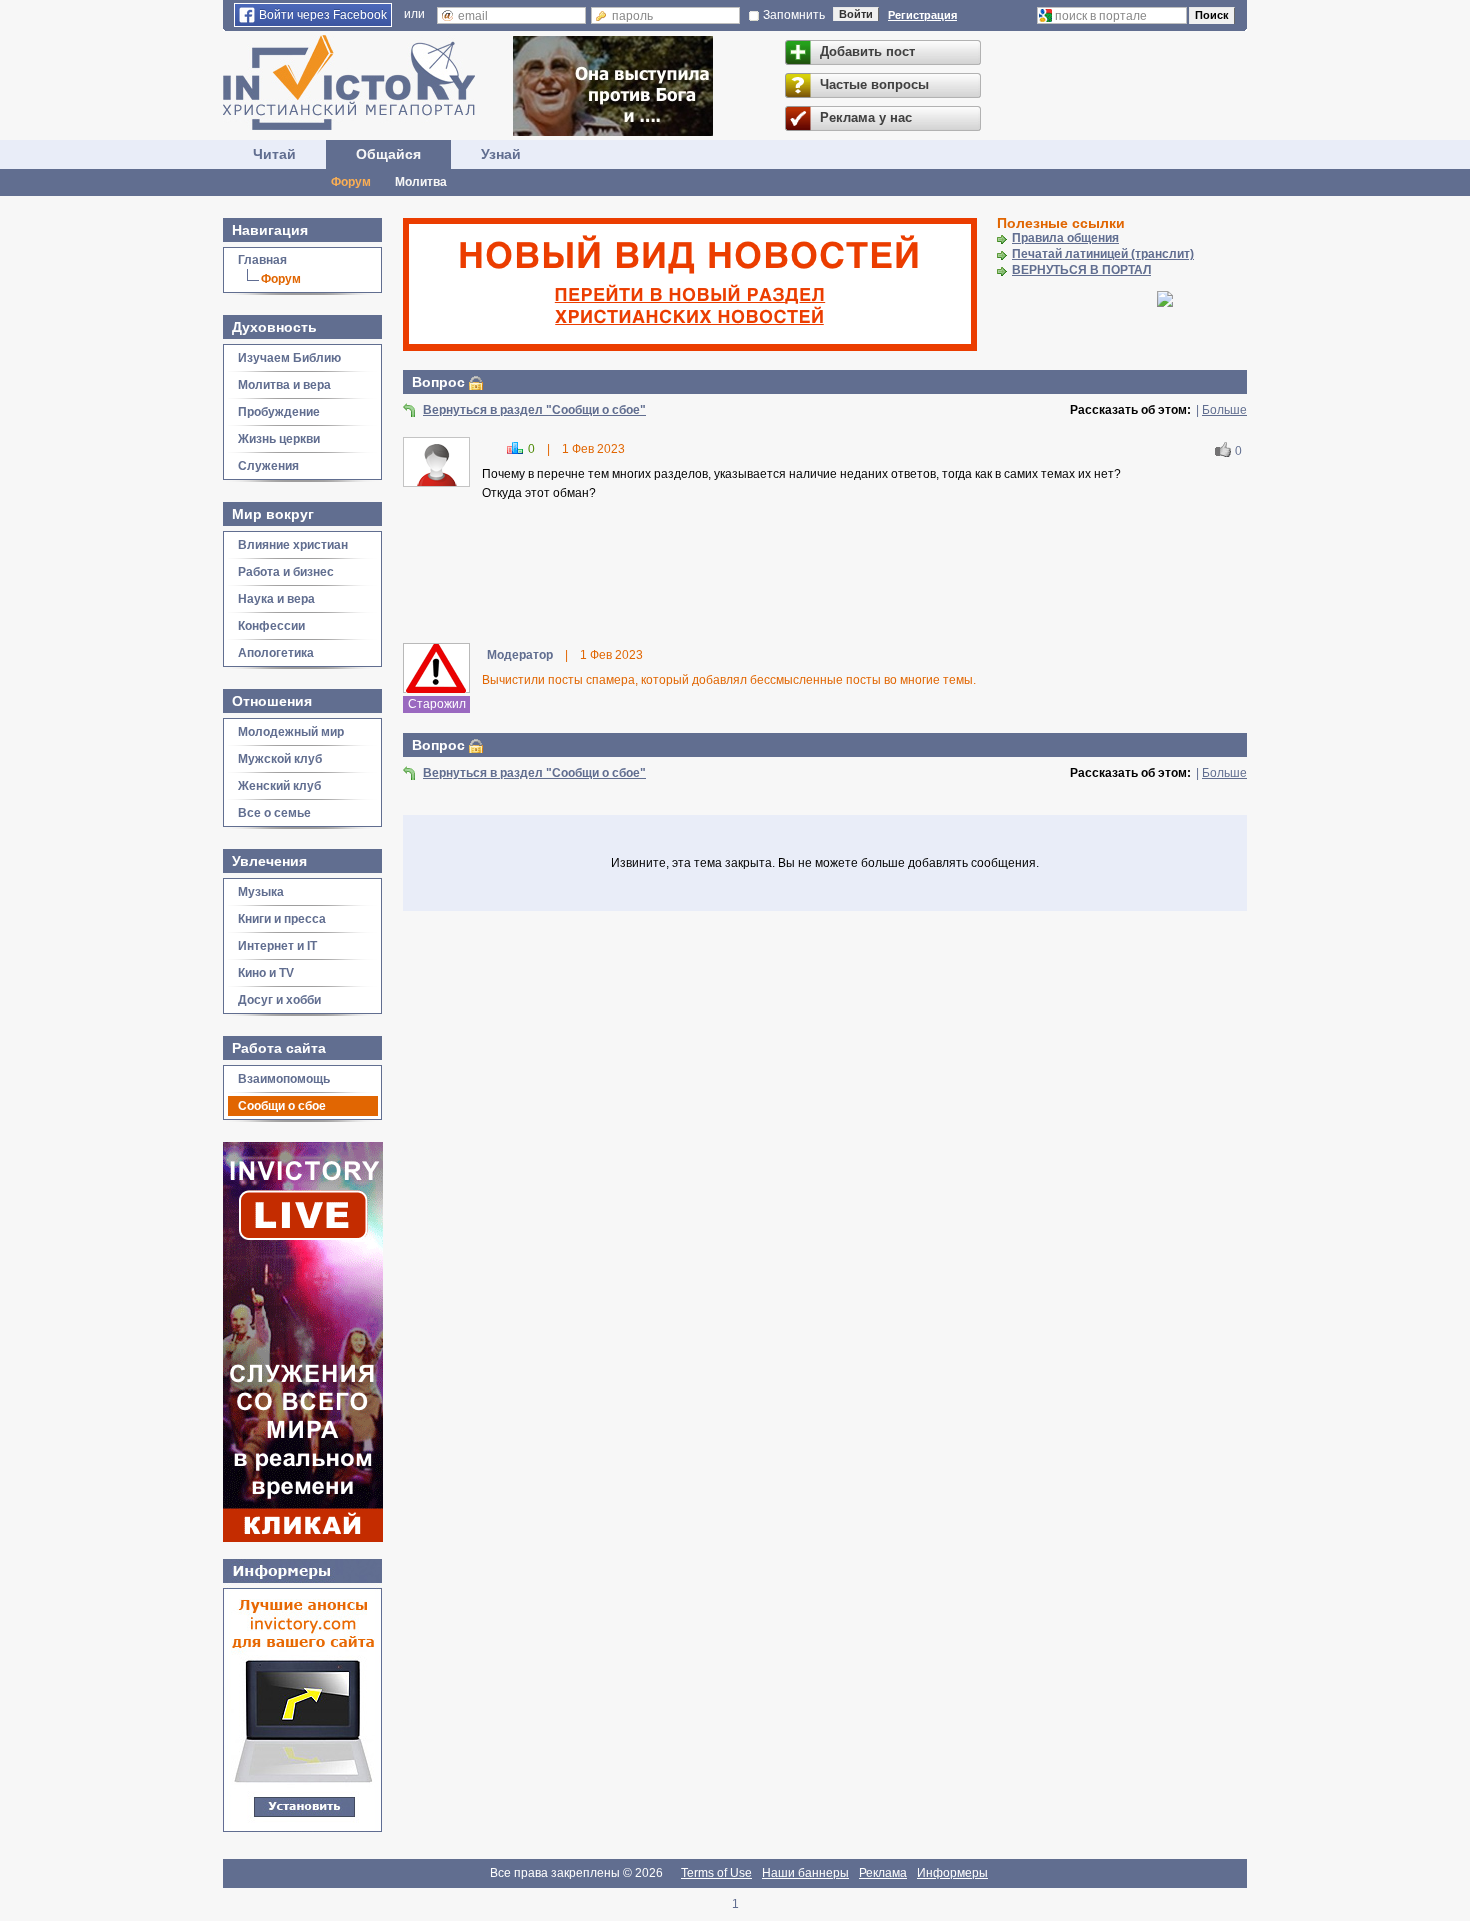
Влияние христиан (293, 545)
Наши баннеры (805, 1873)
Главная (262, 260)
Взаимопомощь (284, 1079)
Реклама (883, 1873)
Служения (268, 466)
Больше (1224, 410)
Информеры (952, 1873)
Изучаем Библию (289, 358)
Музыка (261, 892)
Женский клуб (279, 786)
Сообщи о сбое (282, 1106)
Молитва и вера (284, 385)
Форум (351, 182)
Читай (274, 154)
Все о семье (274, 813)
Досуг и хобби (279, 1000)
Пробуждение (279, 412)
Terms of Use (716, 1873)
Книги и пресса (282, 919)
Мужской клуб (280, 759)
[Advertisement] (825, 575)
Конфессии (271, 626)
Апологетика (276, 653)
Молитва (421, 182)
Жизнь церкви (279, 439)
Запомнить (794, 15)
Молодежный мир (291, 732)
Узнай (501, 154)
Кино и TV (266, 973)
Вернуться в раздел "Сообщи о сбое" (534, 410)
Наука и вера (276, 599)
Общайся (388, 154)
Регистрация (922, 15)
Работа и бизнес (286, 572)
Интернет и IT (277, 946)
